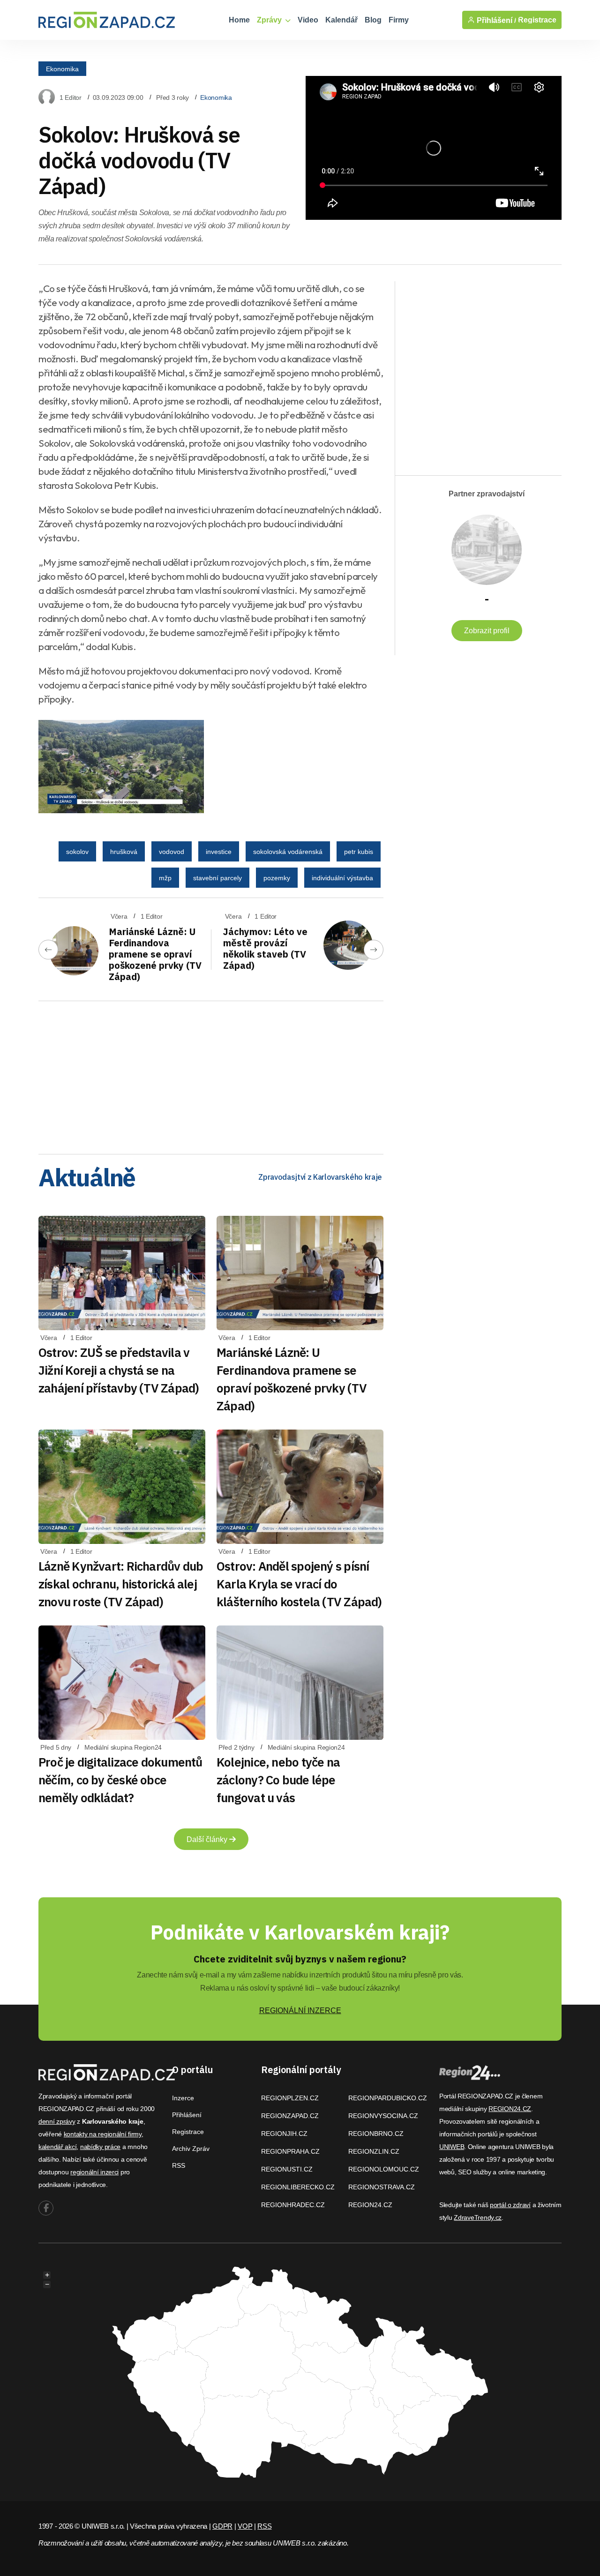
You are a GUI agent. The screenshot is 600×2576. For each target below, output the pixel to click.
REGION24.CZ (370, 2205)
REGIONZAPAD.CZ (290, 2116)
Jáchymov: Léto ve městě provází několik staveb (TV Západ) (265, 948)
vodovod (172, 852)
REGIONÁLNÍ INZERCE (300, 2011)
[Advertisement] (211, 1074)
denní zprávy (57, 2121)
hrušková (124, 852)
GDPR (222, 2526)
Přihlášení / (495, 20)
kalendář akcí (57, 2147)
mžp (165, 878)
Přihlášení (187, 2115)
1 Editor (71, 97)
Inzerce (183, 2098)
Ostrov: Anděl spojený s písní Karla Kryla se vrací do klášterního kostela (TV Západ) (299, 1584)
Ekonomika (62, 68)
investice (219, 852)
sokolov (77, 852)
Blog (373, 20)
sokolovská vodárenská (288, 852)
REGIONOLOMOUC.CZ (384, 2169)
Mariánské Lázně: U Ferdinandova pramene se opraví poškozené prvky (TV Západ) (155, 954)
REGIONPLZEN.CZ (290, 2098)
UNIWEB (452, 2147)
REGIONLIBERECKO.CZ (298, 2187)
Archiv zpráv (191, 2149)
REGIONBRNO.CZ (376, 2134)
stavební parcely (217, 878)
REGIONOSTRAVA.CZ (382, 2187)
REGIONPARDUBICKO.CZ (388, 2098)
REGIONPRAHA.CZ (290, 2151)
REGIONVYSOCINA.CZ (383, 2116)
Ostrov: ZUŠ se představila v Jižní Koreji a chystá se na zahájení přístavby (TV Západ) (119, 1370)
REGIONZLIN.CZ (374, 2151)
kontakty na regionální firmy (103, 2134)
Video (308, 20)
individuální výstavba (342, 878)
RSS (179, 2165)
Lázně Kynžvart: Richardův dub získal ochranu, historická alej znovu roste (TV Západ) (121, 1584)
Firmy (399, 20)
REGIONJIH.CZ (284, 2134)
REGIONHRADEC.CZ (293, 2205)
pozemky (277, 878)
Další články (208, 1839)
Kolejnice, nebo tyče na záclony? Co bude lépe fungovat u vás (278, 1780)
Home (239, 20)
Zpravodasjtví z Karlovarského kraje (320, 1177)
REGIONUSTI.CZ (287, 2169)
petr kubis (359, 852)
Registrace (537, 20)
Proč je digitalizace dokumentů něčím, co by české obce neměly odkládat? (120, 1780)
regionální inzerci (94, 2172)
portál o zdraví (510, 2205)
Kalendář (341, 20)
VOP (245, 2526)
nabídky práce (100, 2147)
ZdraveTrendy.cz (478, 2217)
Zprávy (270, 20)
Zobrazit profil (487, 631)
